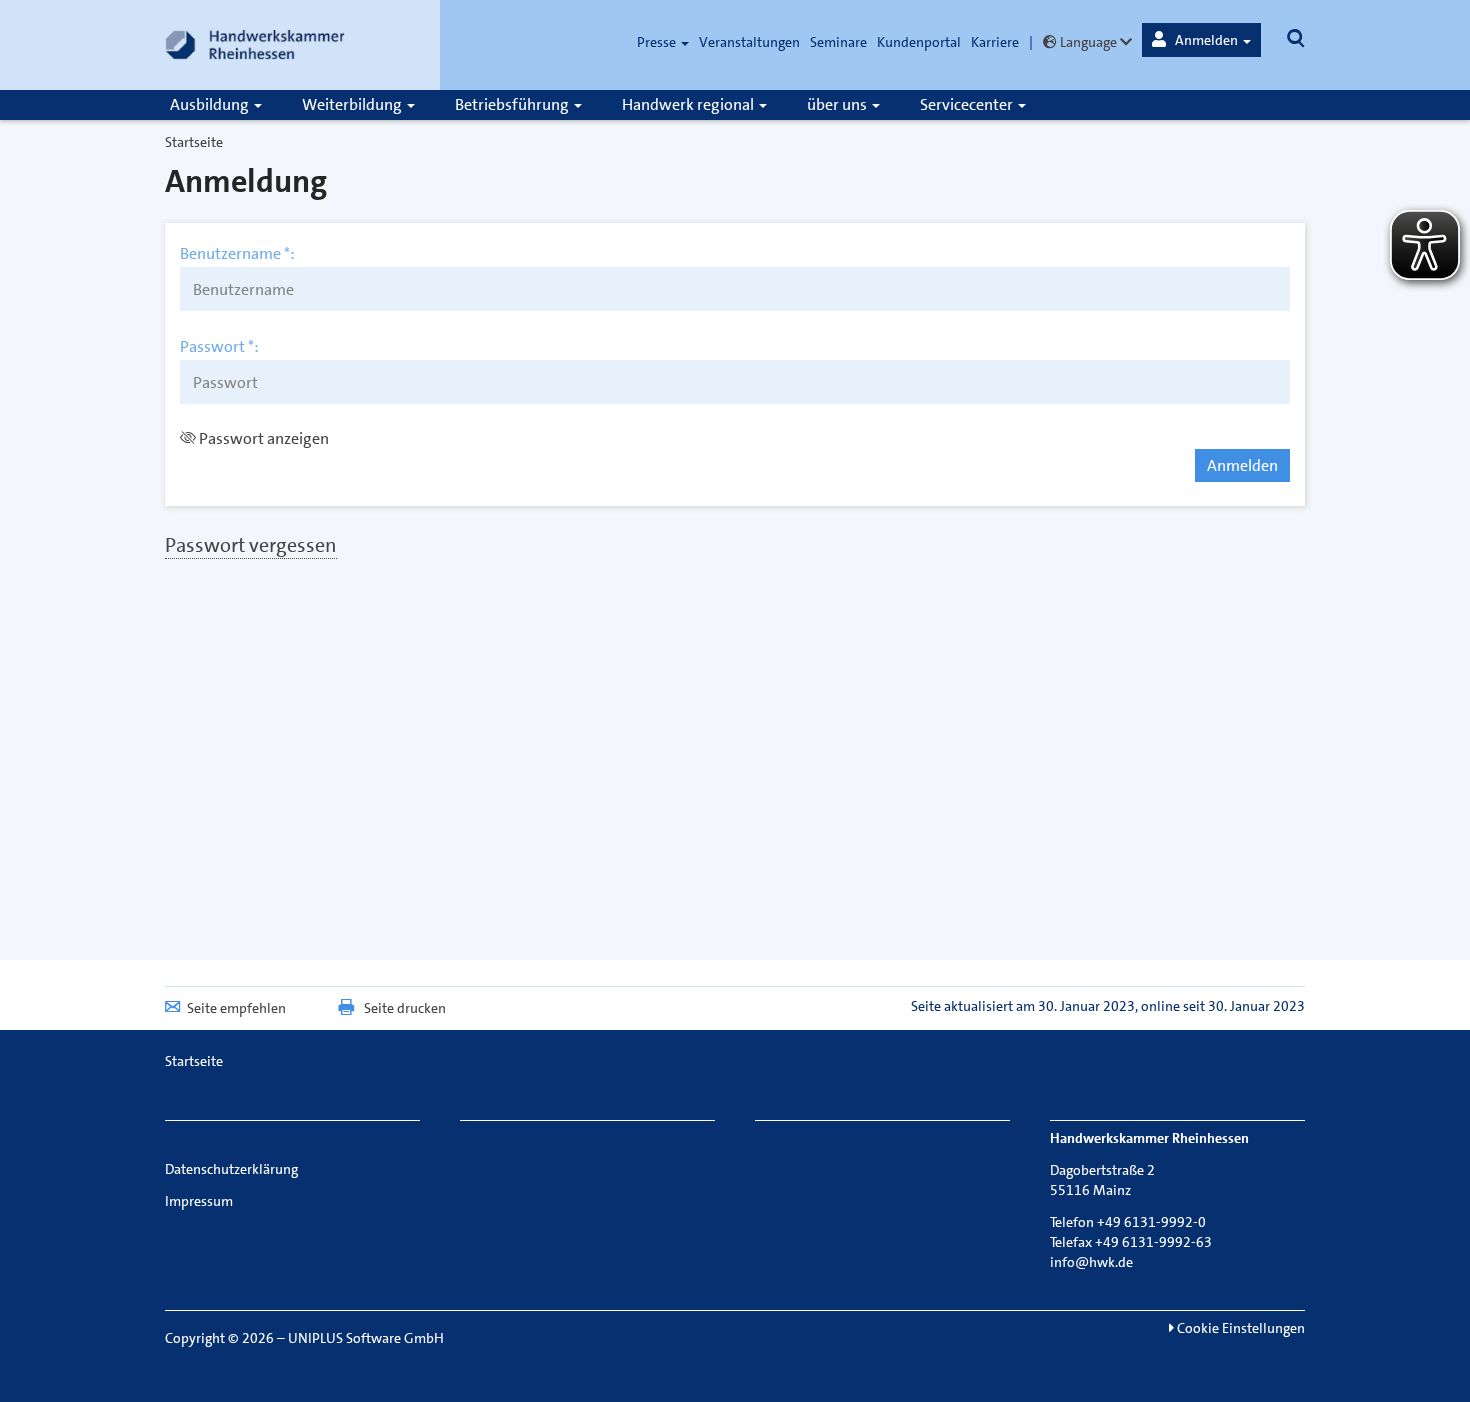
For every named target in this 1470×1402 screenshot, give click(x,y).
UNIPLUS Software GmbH (366, 1338)
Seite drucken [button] (405, 1008)
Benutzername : (237, 254)
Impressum (199, 1201)
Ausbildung (211, 104)
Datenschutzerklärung (231, 1169)
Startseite (194, 142)
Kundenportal (919, 42)
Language (1088, 42)
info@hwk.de (1091, 1262)
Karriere (995, 42)
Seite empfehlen (236, 1008)
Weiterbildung (353, 104)
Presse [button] (658, 42)
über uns (838, 104)
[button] (1201, 40)
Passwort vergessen (251, 545)
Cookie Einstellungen (1239, 1328)
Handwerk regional (689, 104)
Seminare (838, 42)
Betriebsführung (513, 104)
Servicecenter (968, 104)
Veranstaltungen (749, 42)
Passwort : (219, 347)
